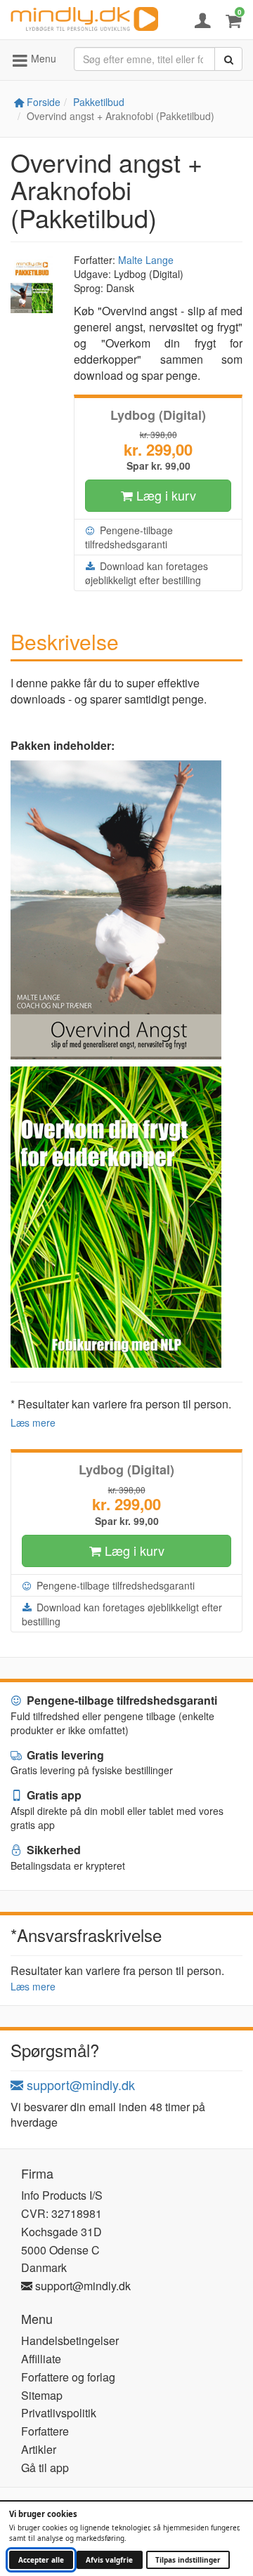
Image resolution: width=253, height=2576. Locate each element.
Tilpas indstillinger (188, 2560)
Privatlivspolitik (59, 2413)
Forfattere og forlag (68, 2377)
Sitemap (42, 2395)
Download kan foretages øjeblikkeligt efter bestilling (147, 573)
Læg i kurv (164, 495)
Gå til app (45, 2468)
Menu (42, 58)
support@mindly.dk (79, 2085)
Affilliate (41, 2359)
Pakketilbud (99, 102)
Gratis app (53, 1795)
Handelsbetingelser (70, 2340)
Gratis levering (64, 1755)
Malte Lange (146, 260)
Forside (42, 102)
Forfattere (45, 2431)
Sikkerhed (52, 1850)
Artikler (39, 2449)
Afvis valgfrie (109, 2560)
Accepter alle (41, 2560)
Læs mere (33, 1422)
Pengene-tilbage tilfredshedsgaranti (129, 537)
